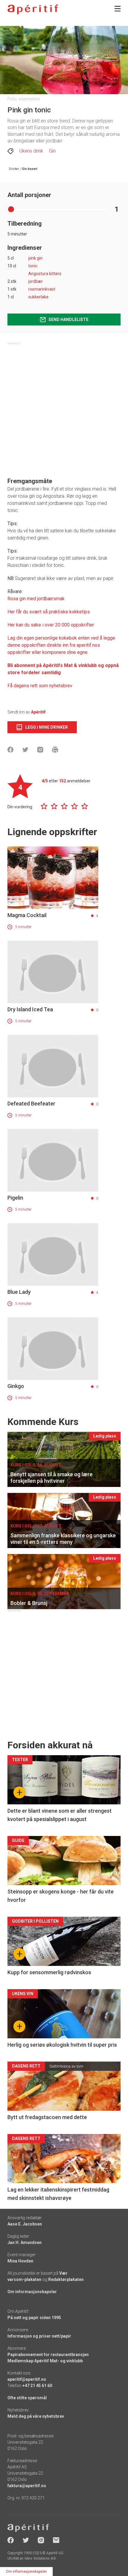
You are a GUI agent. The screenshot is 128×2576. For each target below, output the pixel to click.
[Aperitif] (33, 9)
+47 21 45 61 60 (37, 2386)
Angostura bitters (45, 274)
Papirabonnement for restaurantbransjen (48, 2355)
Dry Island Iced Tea (30, 1009)
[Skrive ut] (55, 750)
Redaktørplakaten (66, 2279)
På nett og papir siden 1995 (34, 2318)
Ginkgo (16, 1386)
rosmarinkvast (42, 289)
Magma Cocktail (27, 915)
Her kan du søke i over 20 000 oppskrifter (51, 625)
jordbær (36, 281)
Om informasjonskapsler (32, 2292)
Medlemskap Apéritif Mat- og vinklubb (45, 2361)
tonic (33, 266)
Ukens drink (31, 151)
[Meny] (118, 9)
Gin (52, 151)
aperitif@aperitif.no (27, 2379)
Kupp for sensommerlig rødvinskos (49, 1972)
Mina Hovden (20, 2261)
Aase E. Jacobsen (25, 2224)
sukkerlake (38, 297)
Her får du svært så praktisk (36, 612)
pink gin (35, 258)
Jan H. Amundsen (25, 2242)
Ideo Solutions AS (40, 2558)
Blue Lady (19, 1292)
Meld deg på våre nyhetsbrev (36, 2416)
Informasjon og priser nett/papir (39, 2336)
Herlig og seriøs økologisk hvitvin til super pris (62, 2045)
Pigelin (15, 1198)
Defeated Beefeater (31, 1104)
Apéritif (38, 712)
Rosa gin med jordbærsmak (36, 599)
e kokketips (78, 612)
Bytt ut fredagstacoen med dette (47, 2117)
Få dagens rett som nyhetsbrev (40, 686)
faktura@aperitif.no (27, 2486)
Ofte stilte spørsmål (27, 2398)
